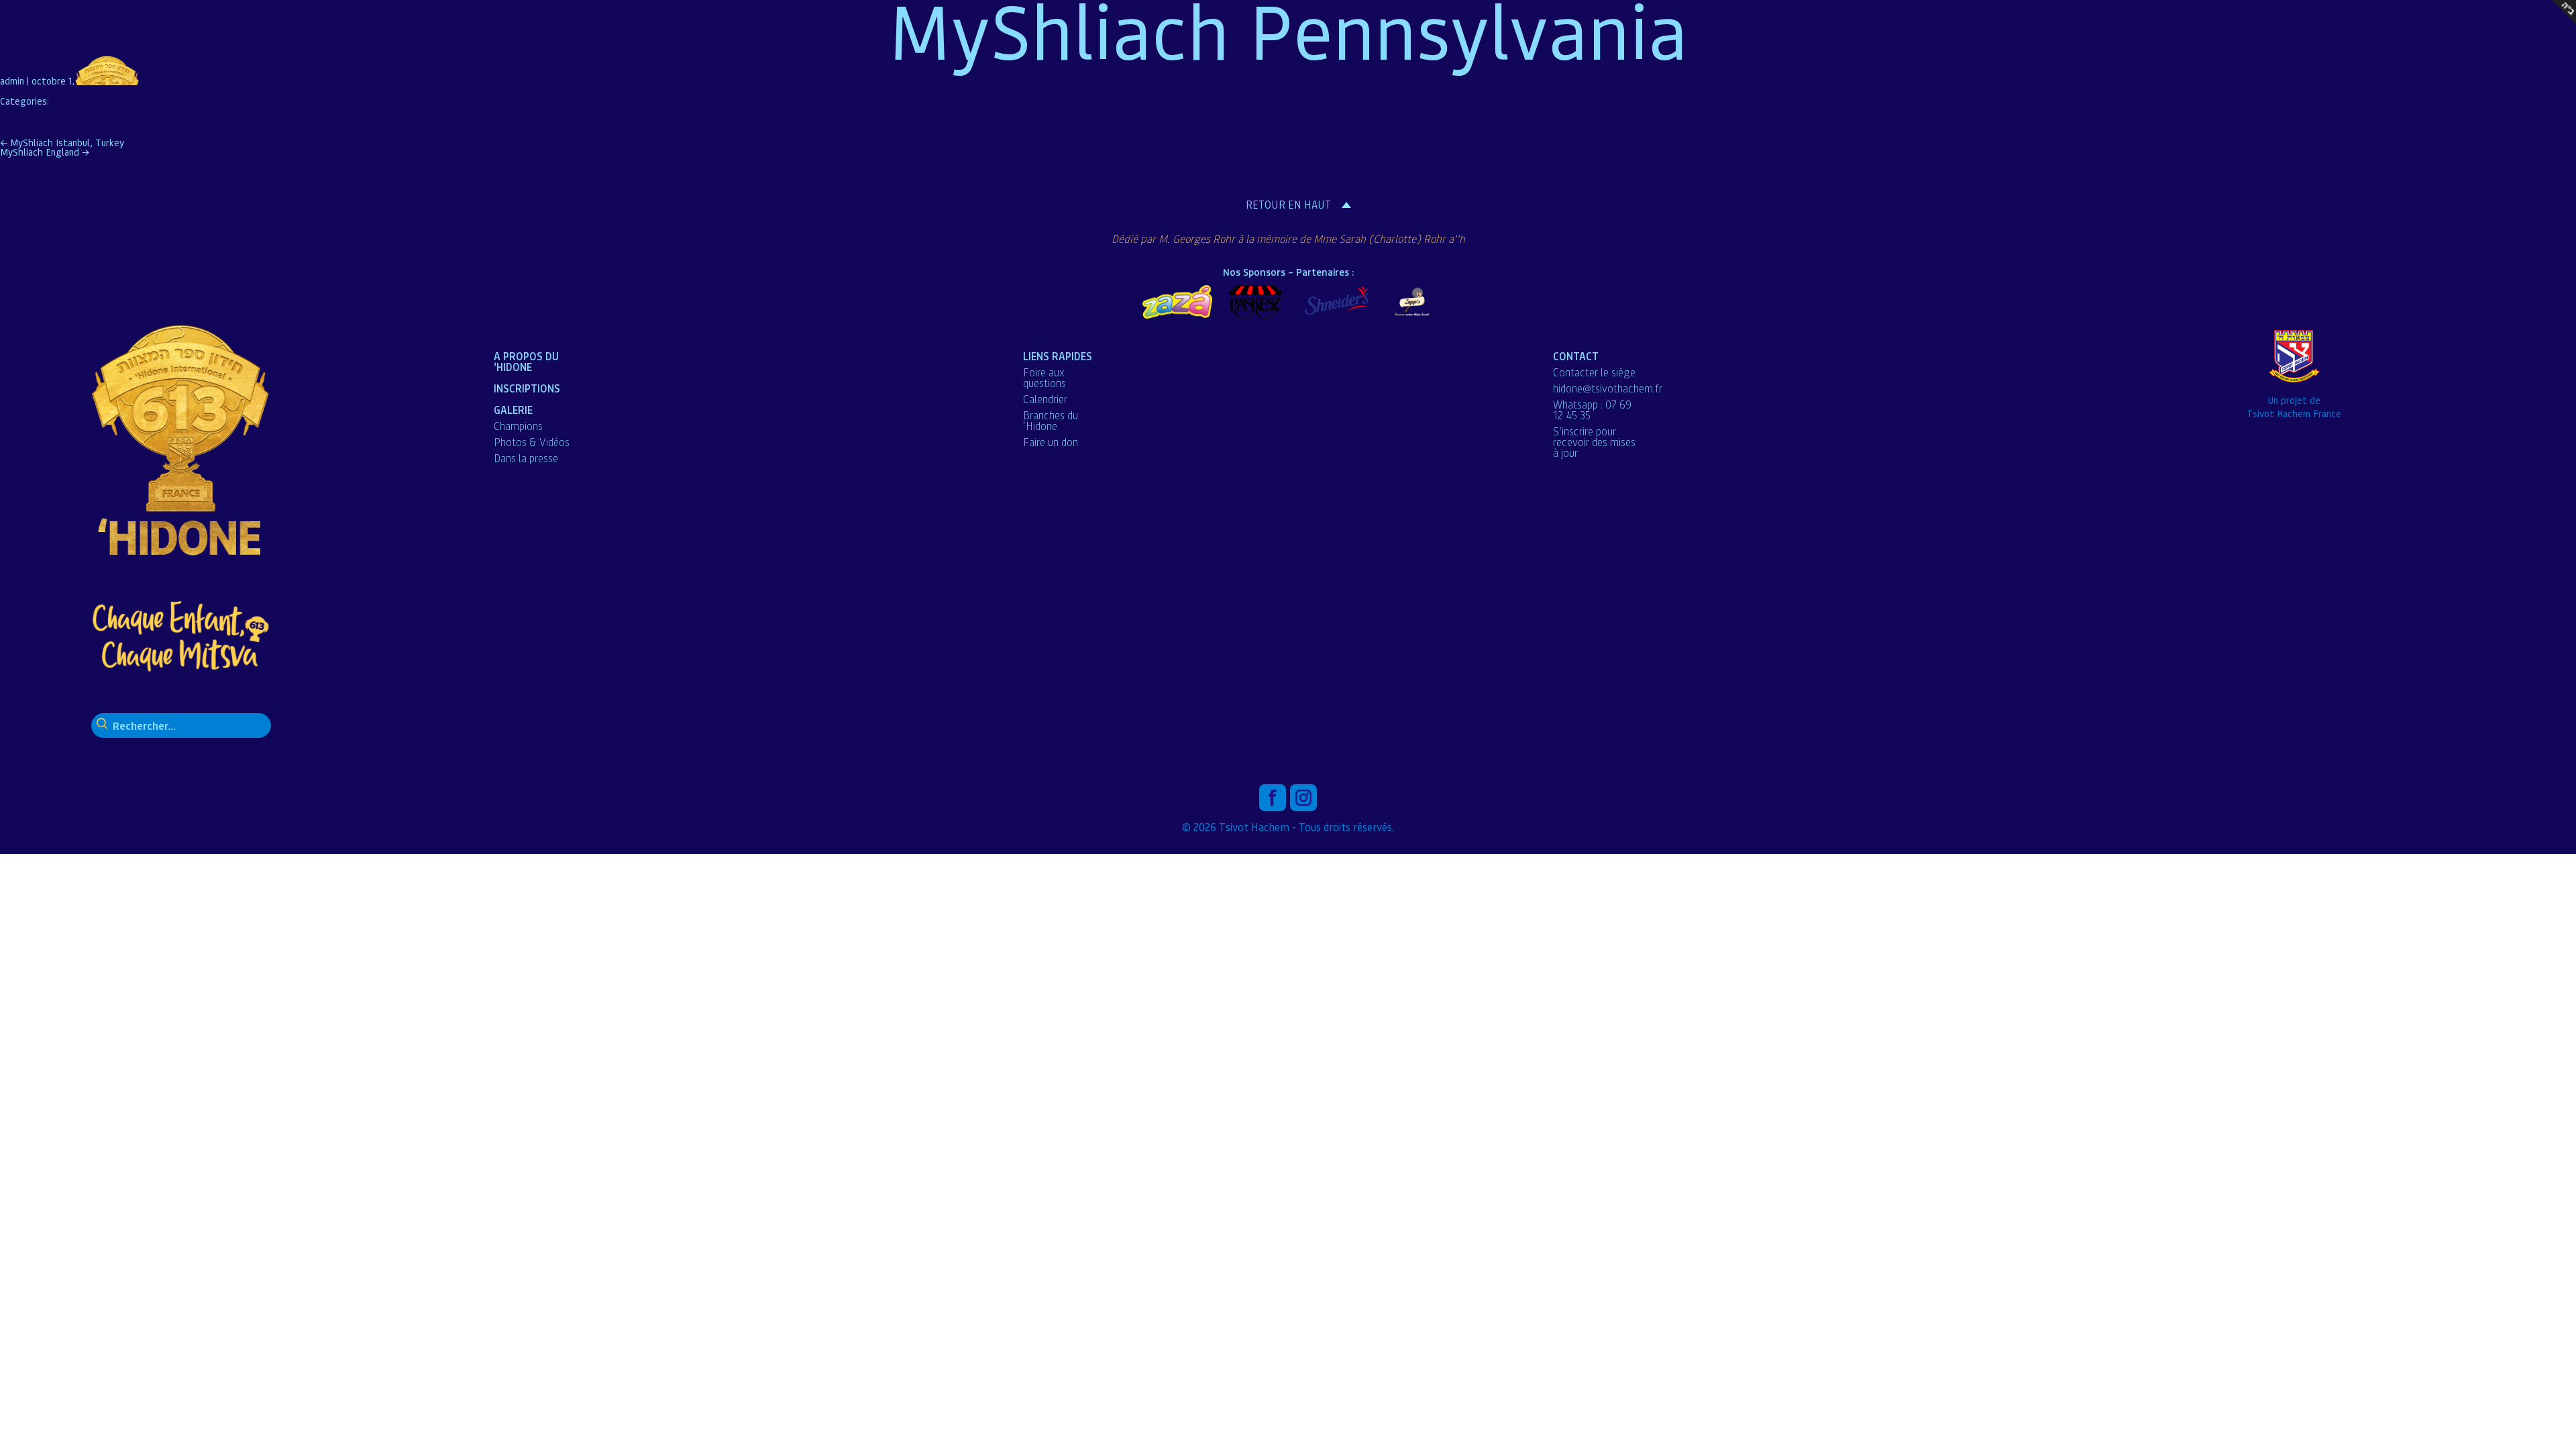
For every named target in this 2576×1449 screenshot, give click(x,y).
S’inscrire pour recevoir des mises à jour (1594, 442)
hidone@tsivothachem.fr (1608, 388)
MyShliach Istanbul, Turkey (62, 142)
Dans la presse (526, 458)
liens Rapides (1058, 356)
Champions (518, 426)
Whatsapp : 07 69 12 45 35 (1592, 410)
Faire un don (1051, 442)
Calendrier (1045, 399)
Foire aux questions (1044, 378)
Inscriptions (527, 388)
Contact (1576, 356)
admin (12, 80)
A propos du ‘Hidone (526, 361)
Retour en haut (1288, 205)
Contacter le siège (1594, 372)
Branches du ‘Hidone (1051, 421)
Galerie (513, 410)
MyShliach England (45, 152)
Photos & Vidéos (532, 442)
